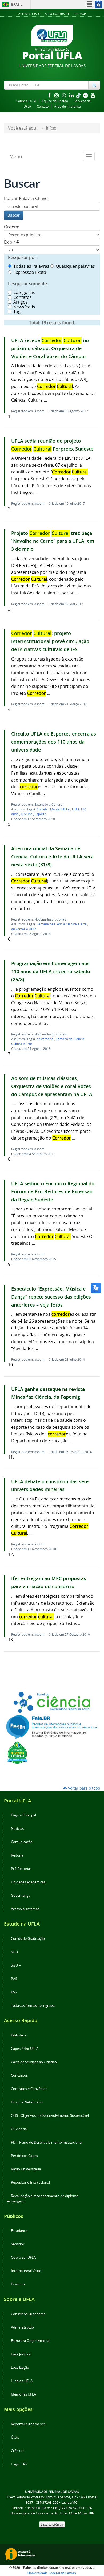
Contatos (23, 297)
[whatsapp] (65, 95)
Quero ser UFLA (23, 2258)
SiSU (14, 1952)
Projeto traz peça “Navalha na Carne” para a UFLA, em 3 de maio (53, 541)
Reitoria (17, 1855)
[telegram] (86, 95)
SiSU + (16, 1965)
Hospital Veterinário (27, 2102)
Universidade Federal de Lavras (52, 2573)
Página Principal (23, 1815)
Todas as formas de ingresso (33, 2006)
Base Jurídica (21, 2354)
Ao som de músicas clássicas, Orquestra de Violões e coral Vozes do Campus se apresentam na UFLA (52, 1086)
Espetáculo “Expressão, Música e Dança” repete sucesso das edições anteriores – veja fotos (51, 1297)
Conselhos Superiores (28, 2314)
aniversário (45, 1039)
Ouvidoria (19, 2129)
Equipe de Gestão (55, 101)
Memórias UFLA (23, 2394)
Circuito (27, 814)
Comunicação (22, 1842)
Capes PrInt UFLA (25, 2049)
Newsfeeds (24, 307)
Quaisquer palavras (75, 266)
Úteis (15, 2437)
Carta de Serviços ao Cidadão (34, 2062)
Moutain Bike (60, 809)
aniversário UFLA (24, 929)
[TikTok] (79, 95)
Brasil (11, 4)
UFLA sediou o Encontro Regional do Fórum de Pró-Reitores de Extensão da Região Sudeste (53, 1192)
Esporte (40, 814)
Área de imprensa (67, 106)
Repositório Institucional (30, 2183)
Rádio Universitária (26, 2169)
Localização (20, 2368)
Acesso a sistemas (25, 1909)
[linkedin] (72, 95)
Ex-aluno (18, 2284)
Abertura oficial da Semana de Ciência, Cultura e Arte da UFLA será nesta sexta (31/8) (52, 857)
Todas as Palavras (31, 266)
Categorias (24, 292)
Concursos (19, 2075)
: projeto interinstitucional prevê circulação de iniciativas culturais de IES (50, 641)
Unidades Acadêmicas (28, 1882)
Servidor (18, 2244)
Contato (43, 106)
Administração (22, 2327)
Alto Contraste (57, 14)
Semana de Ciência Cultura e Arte (62, 924)
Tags (18, 312)
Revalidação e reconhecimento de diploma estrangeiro (43, 2199)
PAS (14, 1979)
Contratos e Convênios (29, 2089)
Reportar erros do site (28, 2424)
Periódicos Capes (24, 2156)
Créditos (18, 2451)
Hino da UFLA (22, 2381)
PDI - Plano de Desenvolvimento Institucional (47, 2142)
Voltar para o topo (83, 1788)
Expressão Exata (30, 272)
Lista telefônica (52, 2524)
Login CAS (19, 2464)
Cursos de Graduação (28, 1939)
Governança (21, 1896)
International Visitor (27, 2271)
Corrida (43, 809)
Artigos (21, 302)
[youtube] (93, 95)
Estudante (19, 2231)
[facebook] (50, 95)
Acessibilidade (29, 14)
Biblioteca (19, 2035)
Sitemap (80, 14)
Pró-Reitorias (21, 1869)
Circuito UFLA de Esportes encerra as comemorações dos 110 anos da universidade (54, 742)
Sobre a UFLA (26, 101)
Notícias (17, 1829)
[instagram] (57, 95)
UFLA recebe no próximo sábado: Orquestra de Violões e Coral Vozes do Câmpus (50, 348)
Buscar (14, 215)
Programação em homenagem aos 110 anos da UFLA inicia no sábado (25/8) (51, 972)
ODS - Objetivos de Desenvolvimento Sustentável (50, 2116)
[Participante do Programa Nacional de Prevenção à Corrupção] (17, 1752)
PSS (14, 1992)
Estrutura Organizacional (31, 2341)
